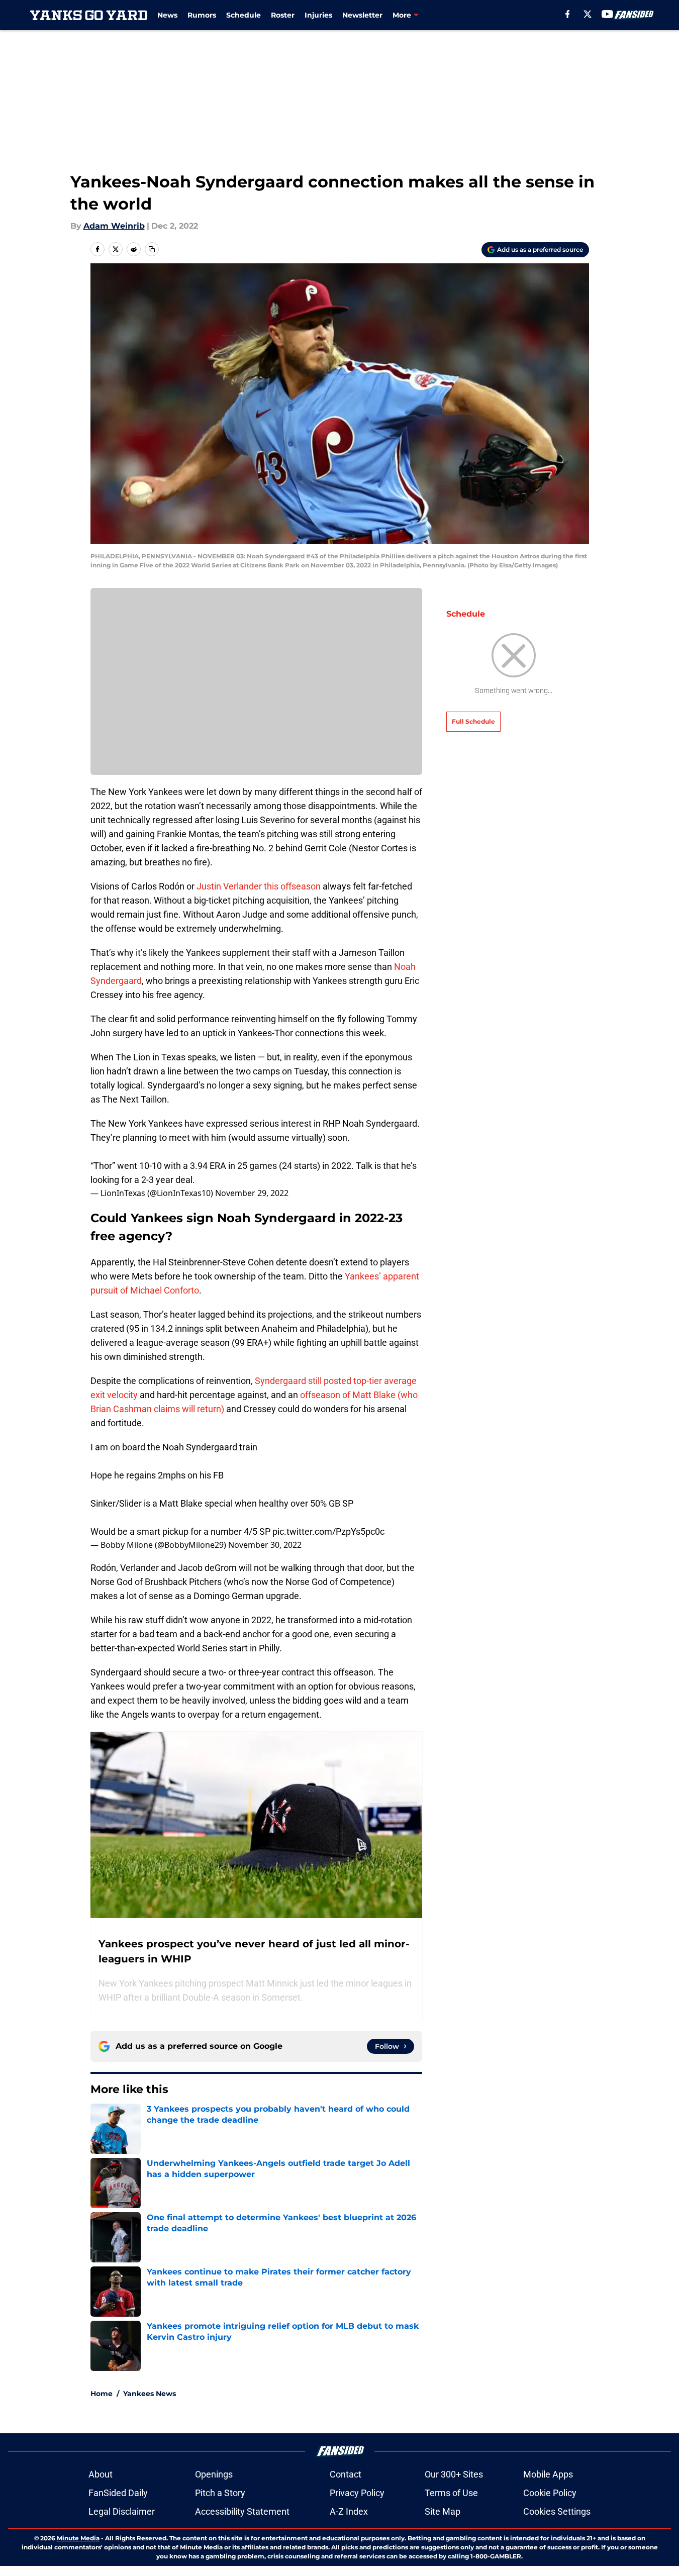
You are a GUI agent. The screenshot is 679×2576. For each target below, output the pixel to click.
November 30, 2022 (265, 1545)
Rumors (202, 15)
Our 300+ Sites (454, 2474)
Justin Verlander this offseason (259, 886)
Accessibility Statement (242, 2511)
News (167, 15)
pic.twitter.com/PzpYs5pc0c (328, 1531)
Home (102, 2394)
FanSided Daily (118, 2493)
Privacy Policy (357, 2493)
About (101, 2474)
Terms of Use (451, 2493)
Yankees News (150, 2394)
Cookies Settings (557, 2511)
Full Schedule (473, 721)
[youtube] (607, 14)
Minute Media (78, 2538)
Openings (214, 2474)
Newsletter (362, 15)
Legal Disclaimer (122, 2511)
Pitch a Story (220, 2493)
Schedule (244, 15)
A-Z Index (349, 2511)
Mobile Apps (548, 2474)
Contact (346, 2474)
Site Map (443, 2511)
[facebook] (568, 14)
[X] (588, 14)
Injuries (318, 15)
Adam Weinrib (114, 226)
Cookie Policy (550, 2493)
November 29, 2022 (252, 1193)
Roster (283, 15)
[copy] (152, 249)
